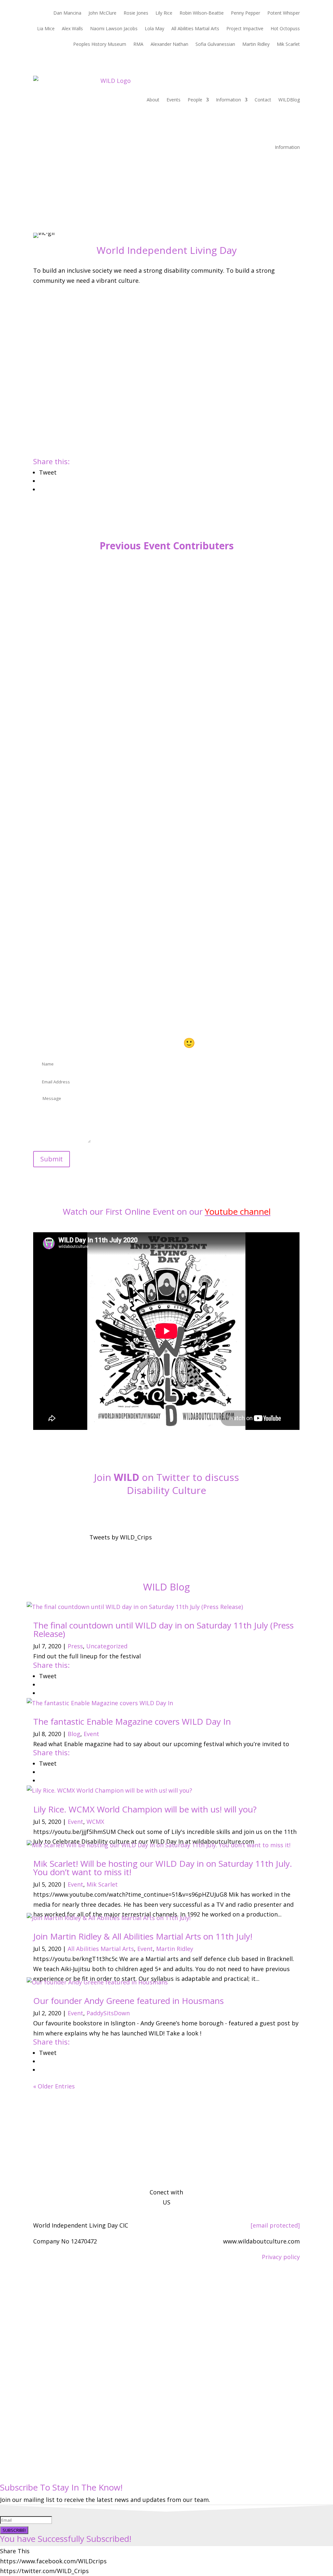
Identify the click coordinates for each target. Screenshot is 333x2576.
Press (75, 1646)
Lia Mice (46, 29)
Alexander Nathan (169, 45)
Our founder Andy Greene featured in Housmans (128, 2001)
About (153, 100)
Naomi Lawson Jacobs (114, 29)
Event (91, 1734)
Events (173, 100)
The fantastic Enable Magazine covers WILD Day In (132, 1721)
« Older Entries (54, 2086)
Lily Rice (164, 13)
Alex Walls (72, 29)
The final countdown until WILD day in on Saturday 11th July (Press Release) (163, 1629)
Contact (263, 100)
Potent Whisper (284, 13)
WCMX (95, 1822)
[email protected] (275, 2225)
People (195, 100)
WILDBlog (289, 100)
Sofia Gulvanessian (215, 45)
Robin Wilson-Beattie (202, 13)
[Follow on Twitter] (166, 1511)
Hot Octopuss (285, 29)
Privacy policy (281, 2257)
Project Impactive (245, 29)
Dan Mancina (67, 13)
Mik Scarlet (288, 45)
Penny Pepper (246, 13)
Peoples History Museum (100, 45)
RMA (138, 45)
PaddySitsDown (108, 2013)
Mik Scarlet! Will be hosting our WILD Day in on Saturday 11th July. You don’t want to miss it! (163, 1868)
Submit (52, 1159)
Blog (74, 1734)
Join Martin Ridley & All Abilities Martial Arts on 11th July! (143, 1936)
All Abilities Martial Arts (195, 29)
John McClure (102, 13)
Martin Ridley (256, 45)
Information (228, 100)
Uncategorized (107, 1646)
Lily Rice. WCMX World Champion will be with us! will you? (145, 1809)
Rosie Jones (136, 13)
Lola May (154, 29)
